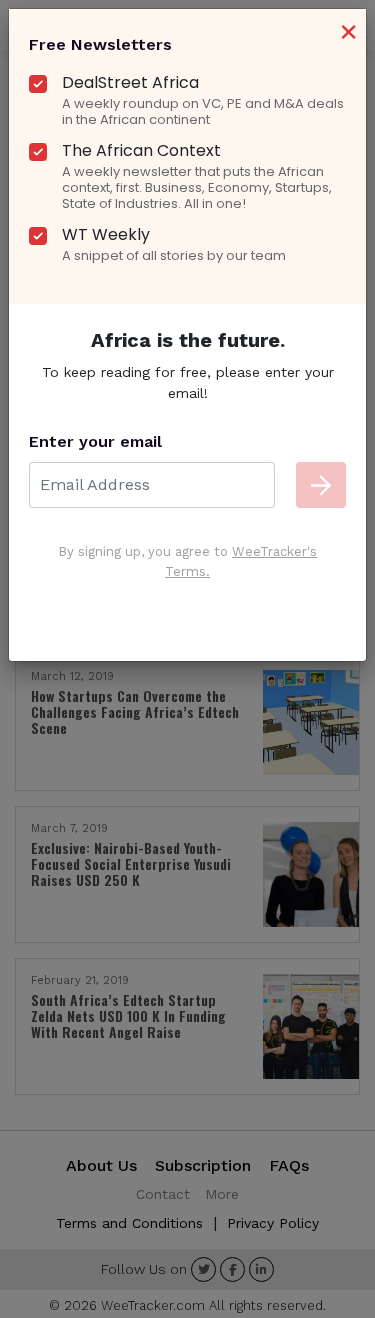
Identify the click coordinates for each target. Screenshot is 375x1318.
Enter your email (95, 441)
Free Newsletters (100, 44)
